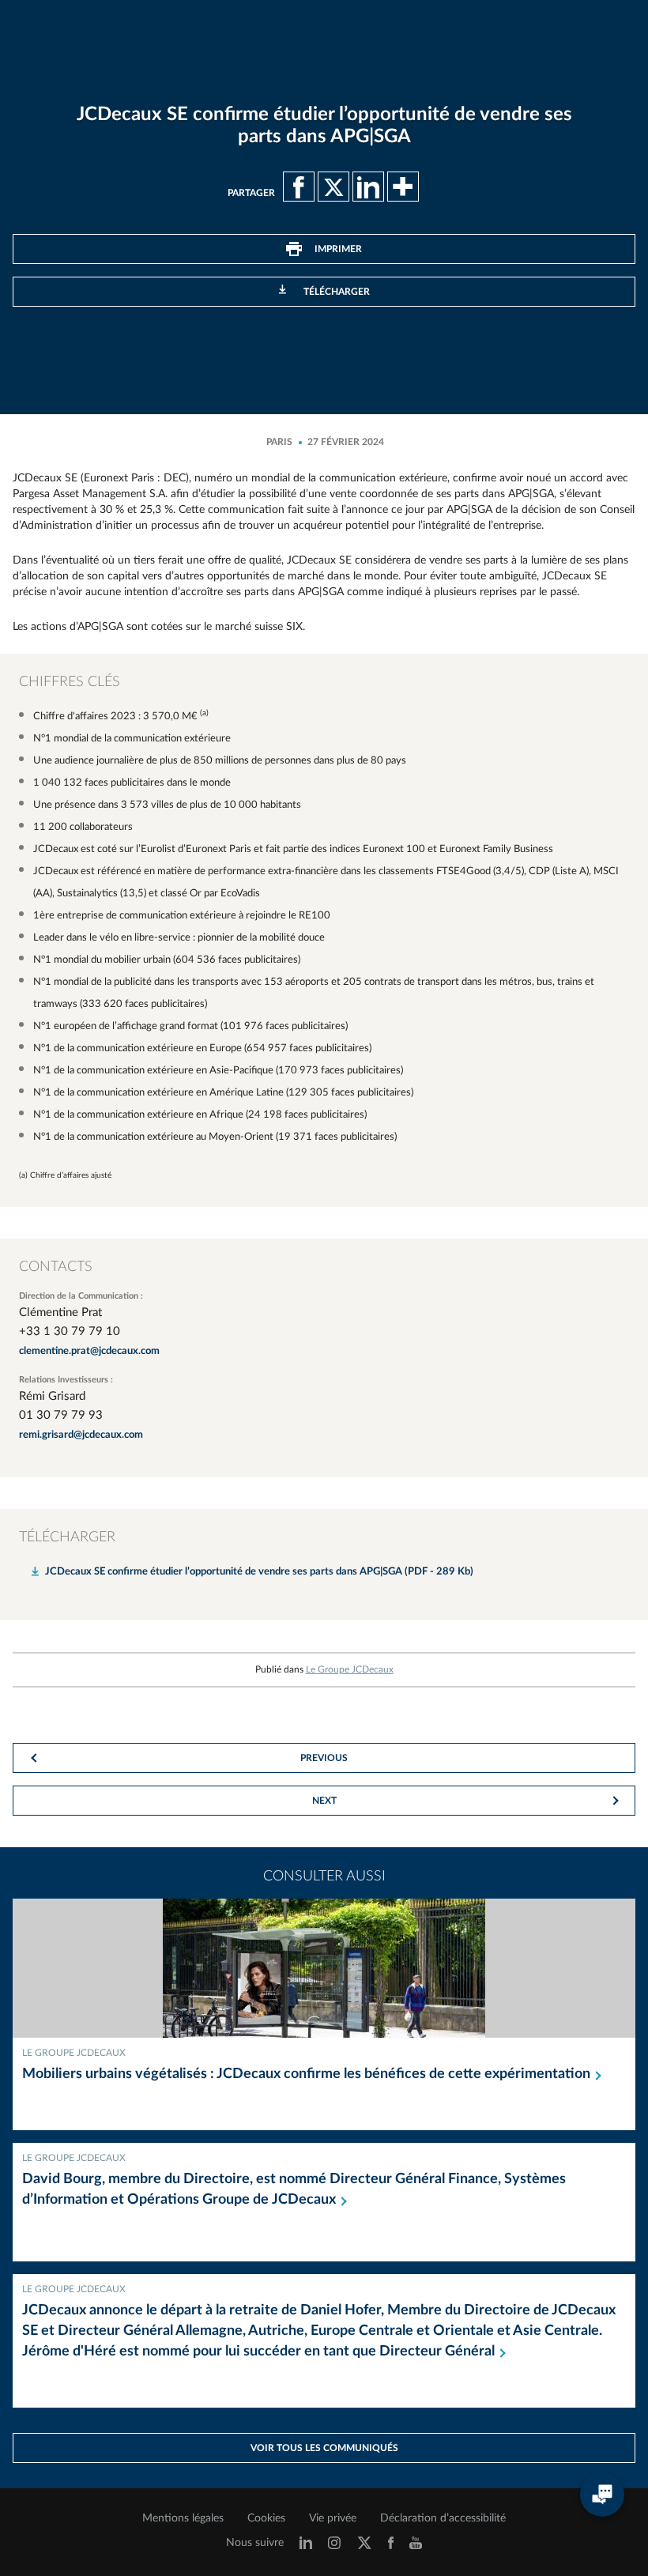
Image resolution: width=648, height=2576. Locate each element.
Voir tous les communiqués (324, 2448)
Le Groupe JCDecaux (350, 1669)
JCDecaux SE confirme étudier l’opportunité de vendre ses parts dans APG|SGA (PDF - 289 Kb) (259, 1572)
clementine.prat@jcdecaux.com (89, 1351)
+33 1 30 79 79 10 (70, 1331)
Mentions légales (183, 2518)
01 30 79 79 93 (61, 1415)
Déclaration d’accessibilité (443, 2518)
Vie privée (333, 2518)
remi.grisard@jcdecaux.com (81, 1435)
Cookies (266, 2518)
